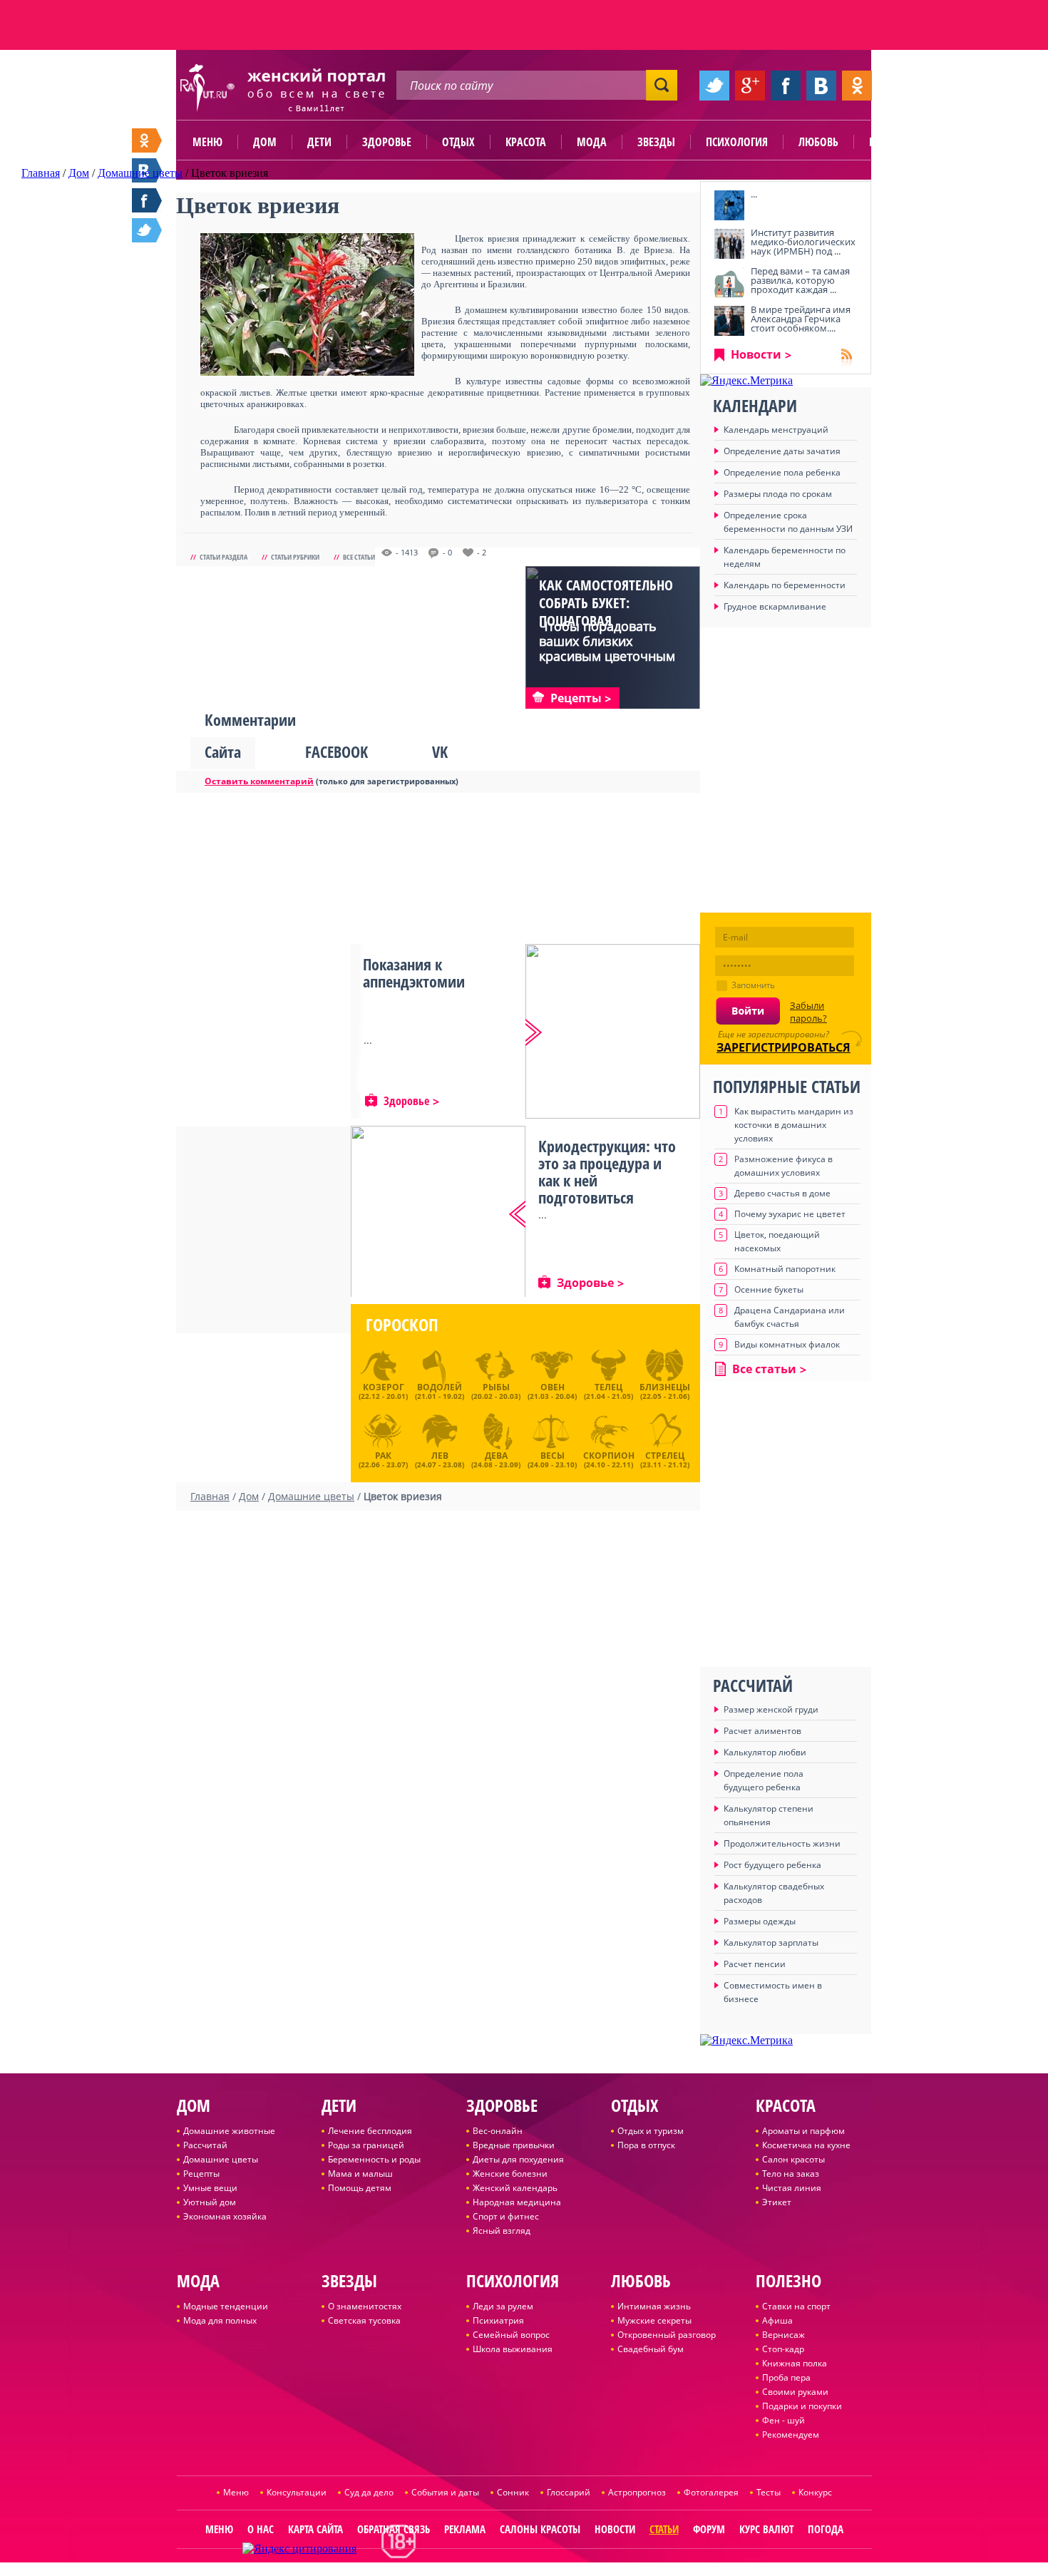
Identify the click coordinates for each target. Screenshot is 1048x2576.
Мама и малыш (360, 2174)
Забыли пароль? (808, 1012)
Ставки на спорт (796, 2306)
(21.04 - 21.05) (608, 1391)
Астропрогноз (637, 2492)
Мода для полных (220, 2320)
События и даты (445, 2492)
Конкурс (815, 2492)
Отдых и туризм (651, 2131)
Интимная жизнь (654, 2306)
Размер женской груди (771, 1709)
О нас (261, 2529)
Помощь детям (360, 2188)
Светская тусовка (364, 2320)
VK (440, 751)
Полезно (891, 142)
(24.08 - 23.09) (496, 1458)
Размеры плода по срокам (778, 494)
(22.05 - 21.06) (665, 1391)
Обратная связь (394, 2529)
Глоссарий (569, 2492)
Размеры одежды (760, 1921)
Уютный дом (210, 2202)
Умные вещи (210, 2188)
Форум (709, 2529)
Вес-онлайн (498, 2131)
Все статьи (359, 557)
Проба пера (786, 2377)
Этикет (777, 2202)
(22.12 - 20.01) (383, 1391)
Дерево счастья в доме (782, 1193)
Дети (319, 142)
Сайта (223, 751)
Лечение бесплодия (370, 2131)
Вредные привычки (514, 2145)
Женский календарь (515, 2188)
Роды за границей (366, 2145)
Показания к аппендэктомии (414, 973)
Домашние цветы (221, 2159)
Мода (592, 142)
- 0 (447, 553)
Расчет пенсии (755, 1964)
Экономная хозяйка (225, 2216)
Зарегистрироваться (784, 1047)
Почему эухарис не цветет (790, 1214)
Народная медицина (517, 2202)
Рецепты (201, 2174)
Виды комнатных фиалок (787, 1344)
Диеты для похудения (518, 2159)
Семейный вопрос (511, 2335)
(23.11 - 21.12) (665, 1458)
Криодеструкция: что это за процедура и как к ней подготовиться (607, 1171)
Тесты (769, 2492)
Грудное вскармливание (775, 606)
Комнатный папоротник (785, 1269)
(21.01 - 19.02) (440, 1391)
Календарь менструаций (776, 430)
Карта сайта (315, 2529)
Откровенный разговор (667, 2335)
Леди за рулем (503, 2306)
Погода (826, 2529)
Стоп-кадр (783, 2349)
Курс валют (766, 2529)
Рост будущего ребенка (772, 1865)
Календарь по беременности (785, 585)
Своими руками (795, 2392)
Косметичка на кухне (806, 2145)
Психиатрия (498, 2320)
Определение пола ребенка (782, 472)
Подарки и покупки (802, 2406)
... (754, 194)
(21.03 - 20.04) (552, 1391)
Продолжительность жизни (782, 1843)
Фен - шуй (784, 2420)
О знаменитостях (365, 2306)
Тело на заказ (791, 2174)
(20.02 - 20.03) (496, 1391)
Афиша (777, 2320)
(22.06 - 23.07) (383, 1458)
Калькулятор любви (765, 1752)
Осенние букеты (769, 1289)
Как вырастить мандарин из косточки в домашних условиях (794, 1125)
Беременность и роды (374, 2159)
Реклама (465, 2529)
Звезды (656, 142)
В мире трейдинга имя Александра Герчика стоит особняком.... (801, 319)
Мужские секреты (654, 2320)
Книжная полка (795, 2363)
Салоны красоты (540, 2529)
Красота (526, 142)
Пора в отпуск (646, 2145)
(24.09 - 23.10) (552, 1458)
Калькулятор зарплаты (771, 1943)
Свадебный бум (651, 2349)
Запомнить (753, 985)
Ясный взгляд (502, 2231)
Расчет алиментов (762, 1731)
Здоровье (387, 142)
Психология (737, 142)
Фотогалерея (711, 2492)
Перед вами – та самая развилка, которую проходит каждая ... (800, 280)
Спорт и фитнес (506, 2216)
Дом (265, 142)
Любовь (818, 142)
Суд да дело (369, 2492)
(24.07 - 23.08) (440, 1458)
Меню (207, 142)
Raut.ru (477, 2570)
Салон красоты (793, 2159)
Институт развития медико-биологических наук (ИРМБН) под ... (803, 242)
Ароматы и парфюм (803, 2131)
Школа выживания (513, 2349)
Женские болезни (510, 2174)
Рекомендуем (791, 2434)
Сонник (513, 2492)
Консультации (297, 2492)
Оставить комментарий (259, 781)
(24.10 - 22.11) (609, 1458)
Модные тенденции (226, 2306)
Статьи (664, 2529)
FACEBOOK (337, 751)
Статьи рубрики (295, 557)
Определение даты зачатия (782, 451)
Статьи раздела (224, 557)
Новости (756, 354)
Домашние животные (229, 2131)
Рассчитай (205, 2145)
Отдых (458, 142)
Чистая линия (792, 2188)
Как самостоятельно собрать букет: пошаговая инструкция (606, 612)
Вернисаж (784, 2335)
